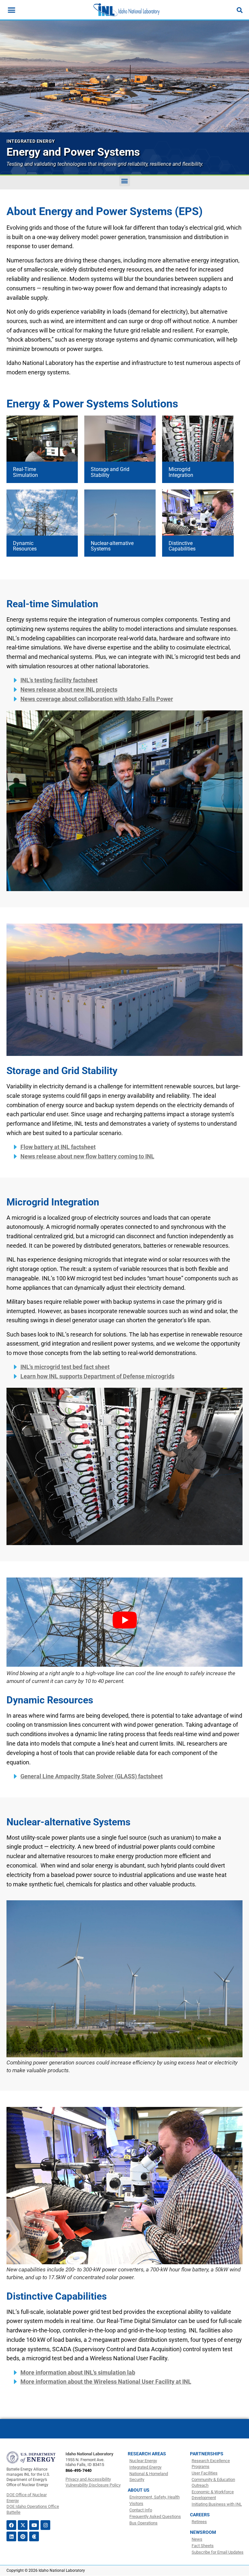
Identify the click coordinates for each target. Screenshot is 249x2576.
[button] (125, 181)
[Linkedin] (11, 2536)
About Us (139, 2490)
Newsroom (203, 2532)
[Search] (240, 10)
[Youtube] (34, 2525)
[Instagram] (45, 2525)
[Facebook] (11, 2525)
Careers (200, 2515)
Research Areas (147, 2454)
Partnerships (207, 2454)
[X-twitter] (23, 2525)
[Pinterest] (23, 2536)
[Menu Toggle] (12, 10)
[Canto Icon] (34, 2536)
